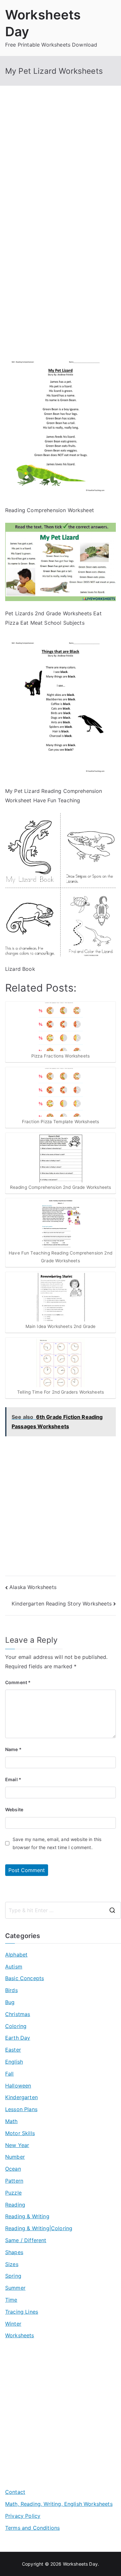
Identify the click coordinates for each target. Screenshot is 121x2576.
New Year (17, 2145)
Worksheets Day (80, 2564)
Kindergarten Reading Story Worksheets (62, 1604)
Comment (18, 1682)
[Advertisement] (60, 166)
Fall (10, 2074)
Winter (13, 2324)
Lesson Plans (21, 2109)
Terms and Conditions (32, 2528)
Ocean (13, 2169)
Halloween (18, 2086)
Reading (15, 2205)
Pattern (14, 2181)
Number (15, 2157)
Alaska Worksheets (33, 1587)
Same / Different (26, 2240)
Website (14, 1809)
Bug (10, 2002)
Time (11, 2300)
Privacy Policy (23, 2516)
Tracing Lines (22, 2312)
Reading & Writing (27, 2216)
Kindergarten (21, 2097)
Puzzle (13, 2193)
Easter (13, 2050)
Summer (15, 2288)
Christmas (18, 2014)
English (14, 2062)
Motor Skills (20, 2133)
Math (11, 2121)
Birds (11, 1990)
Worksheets (20, 2335)
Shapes (14, 2252)
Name (13, 1749)
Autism (14, 1967)
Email (13, 1779)
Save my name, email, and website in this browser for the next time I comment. (57, 1843)
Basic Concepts (25, 1978)
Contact (15, 2492)
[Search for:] (63, 1910)
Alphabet (16, 1955)
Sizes (12, 2264)
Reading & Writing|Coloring (39, 2228)
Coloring (16, 2026)
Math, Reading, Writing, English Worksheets (59, 2504)
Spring (13, 2276)
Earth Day (18, 2038)
